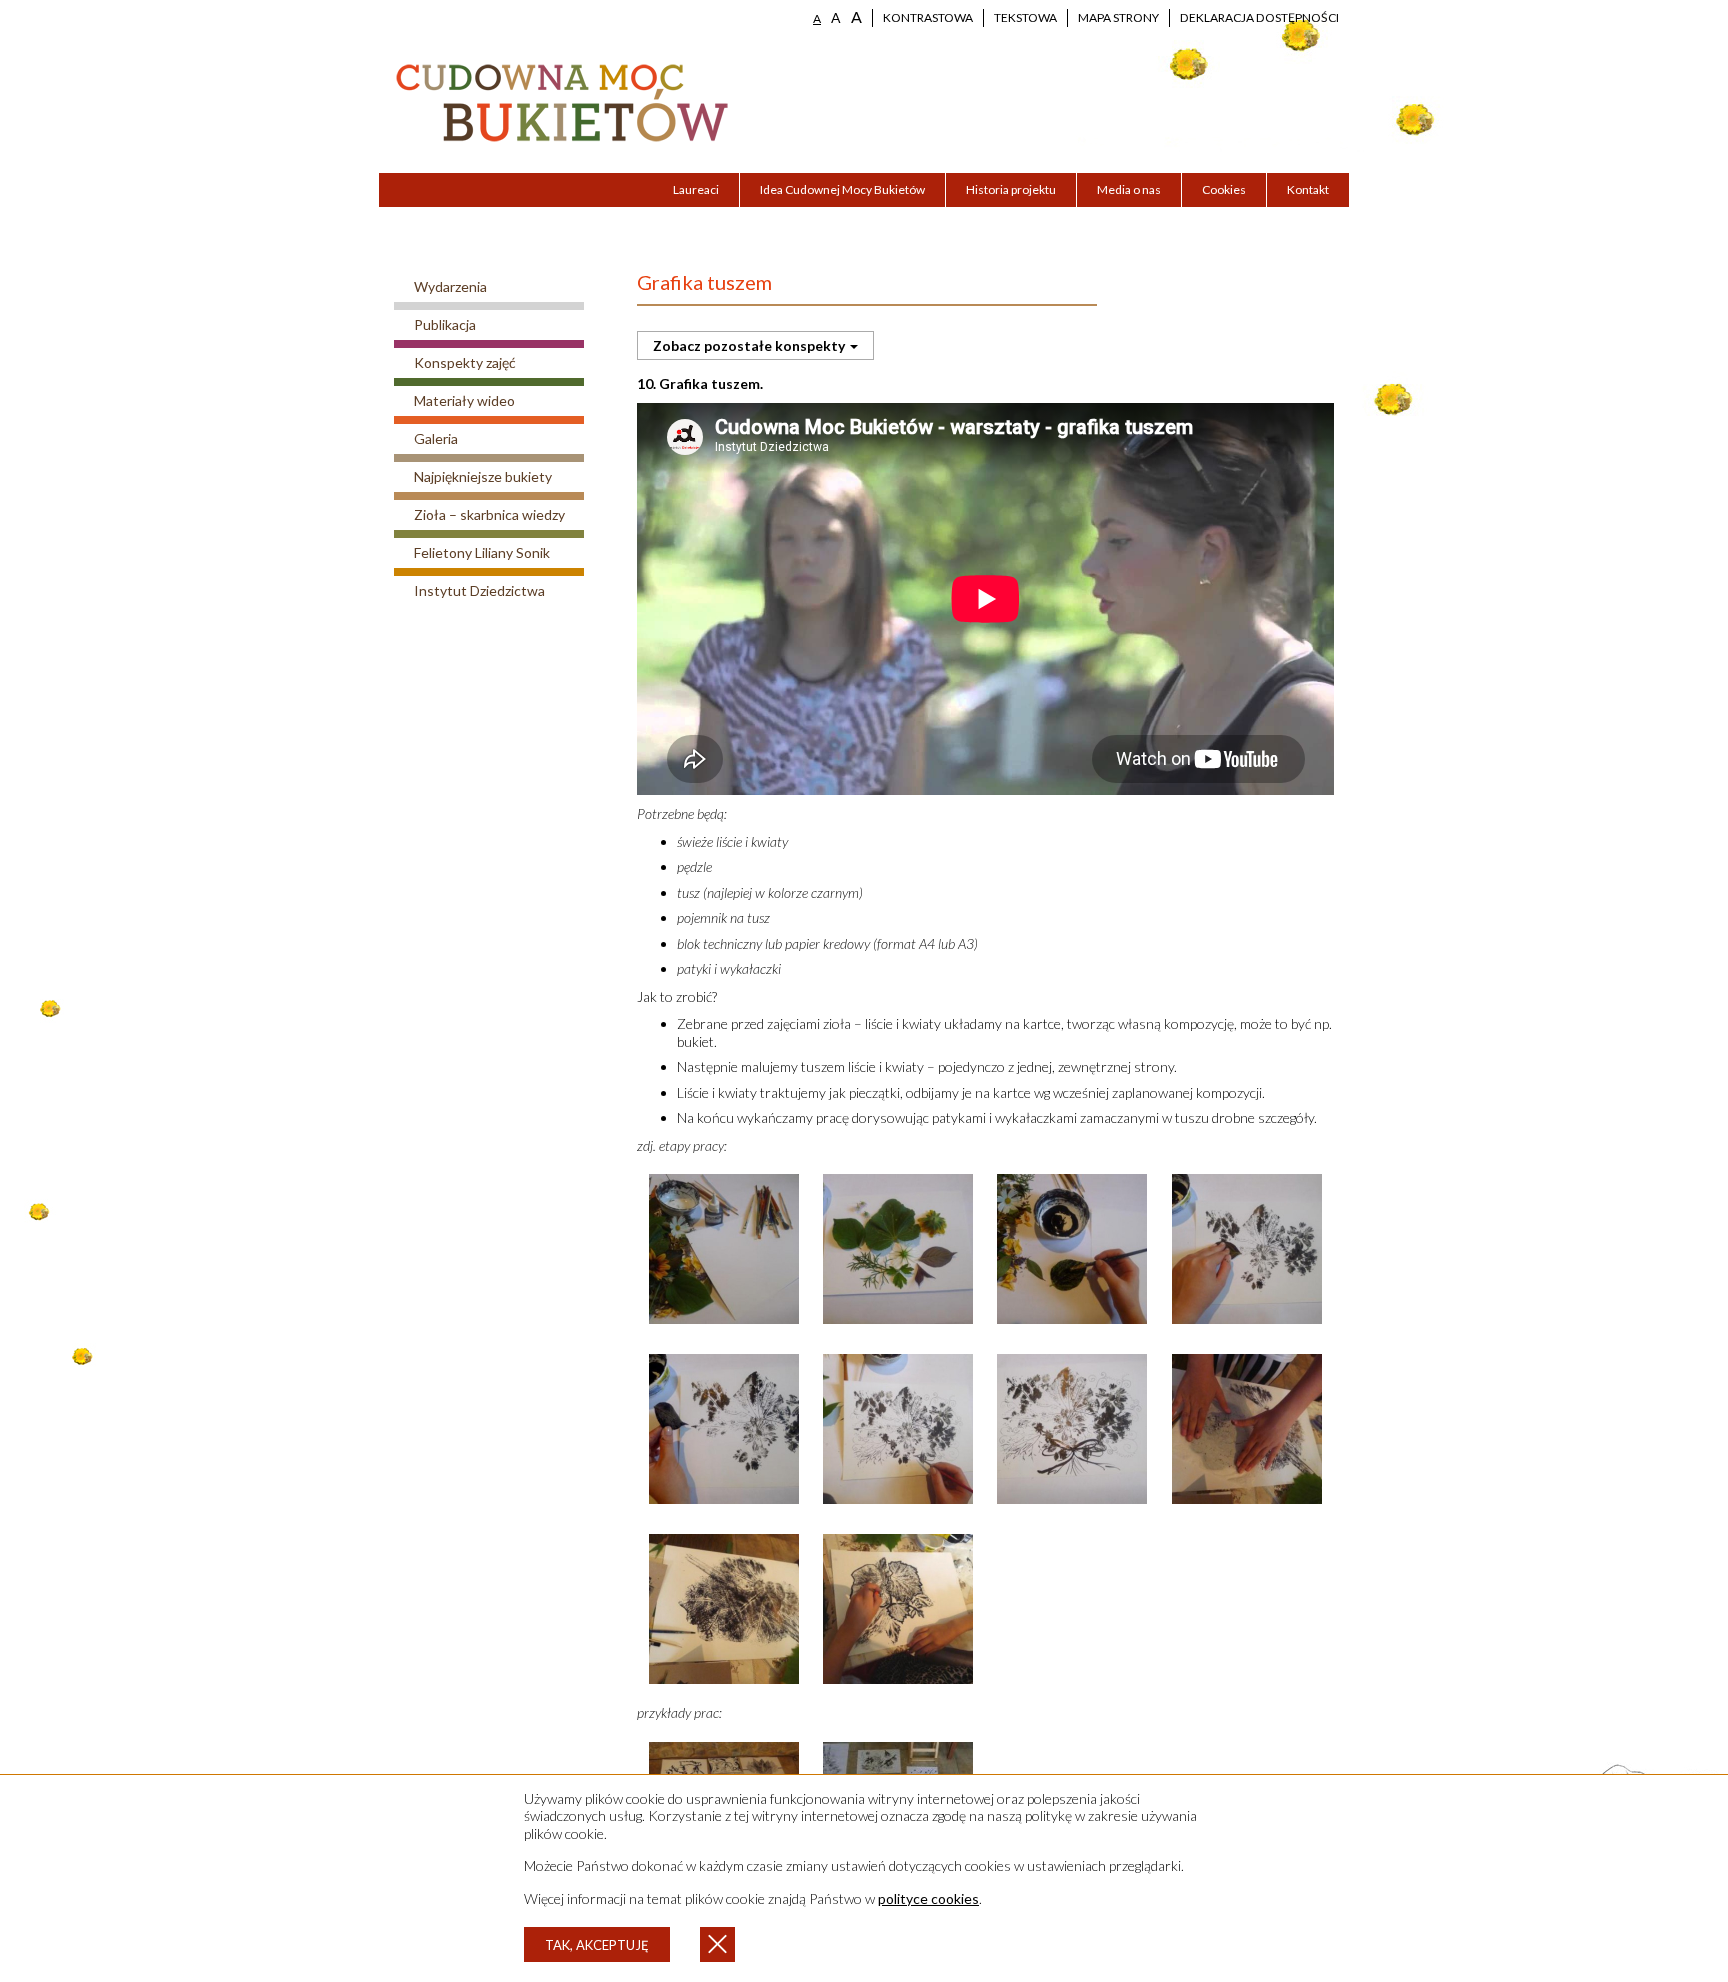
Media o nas (1129, 189)
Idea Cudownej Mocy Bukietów (842, 189)
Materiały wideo (464, 400)
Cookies (1224, 189)
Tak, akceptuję (597, 1945)
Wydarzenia (450, 286)
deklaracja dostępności (1259, 17)
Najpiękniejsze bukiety (483, 476)
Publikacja (445, 324)
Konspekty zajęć (465, 362)
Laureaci (696, 189)
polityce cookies (928, 1898)
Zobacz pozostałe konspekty (750, 345)
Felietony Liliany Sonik (482, 552)
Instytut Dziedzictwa (479, 590)
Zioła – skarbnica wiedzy (489, 514)
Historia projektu (1011, 189)
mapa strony (1118, 17)
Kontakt (1308, 189)
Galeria (436, 438)
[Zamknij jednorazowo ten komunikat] (717, 1944)
